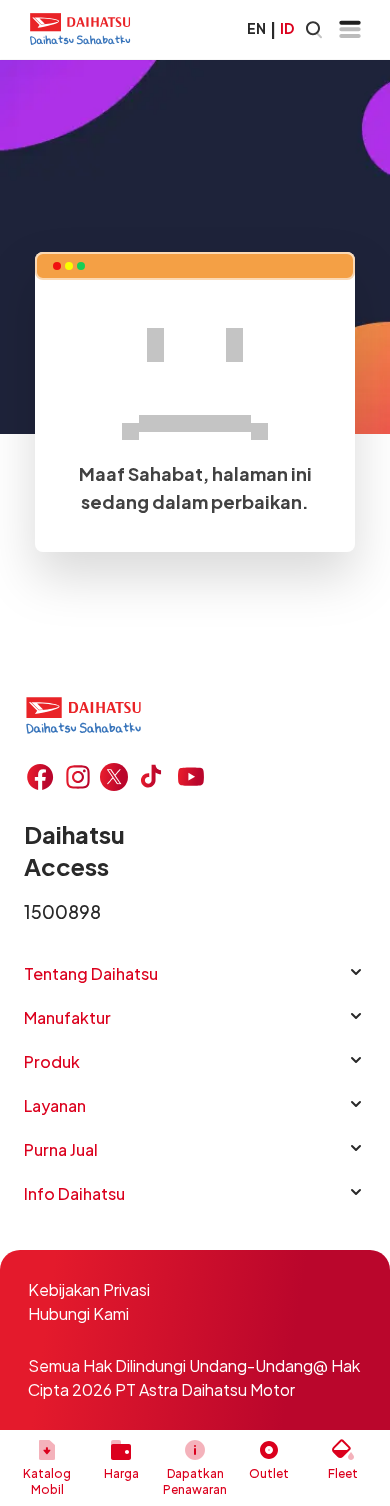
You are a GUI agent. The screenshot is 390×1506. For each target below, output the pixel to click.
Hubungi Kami (78, 1313)
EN (256, 28)
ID (287, 28)
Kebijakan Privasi (89, 1289)
